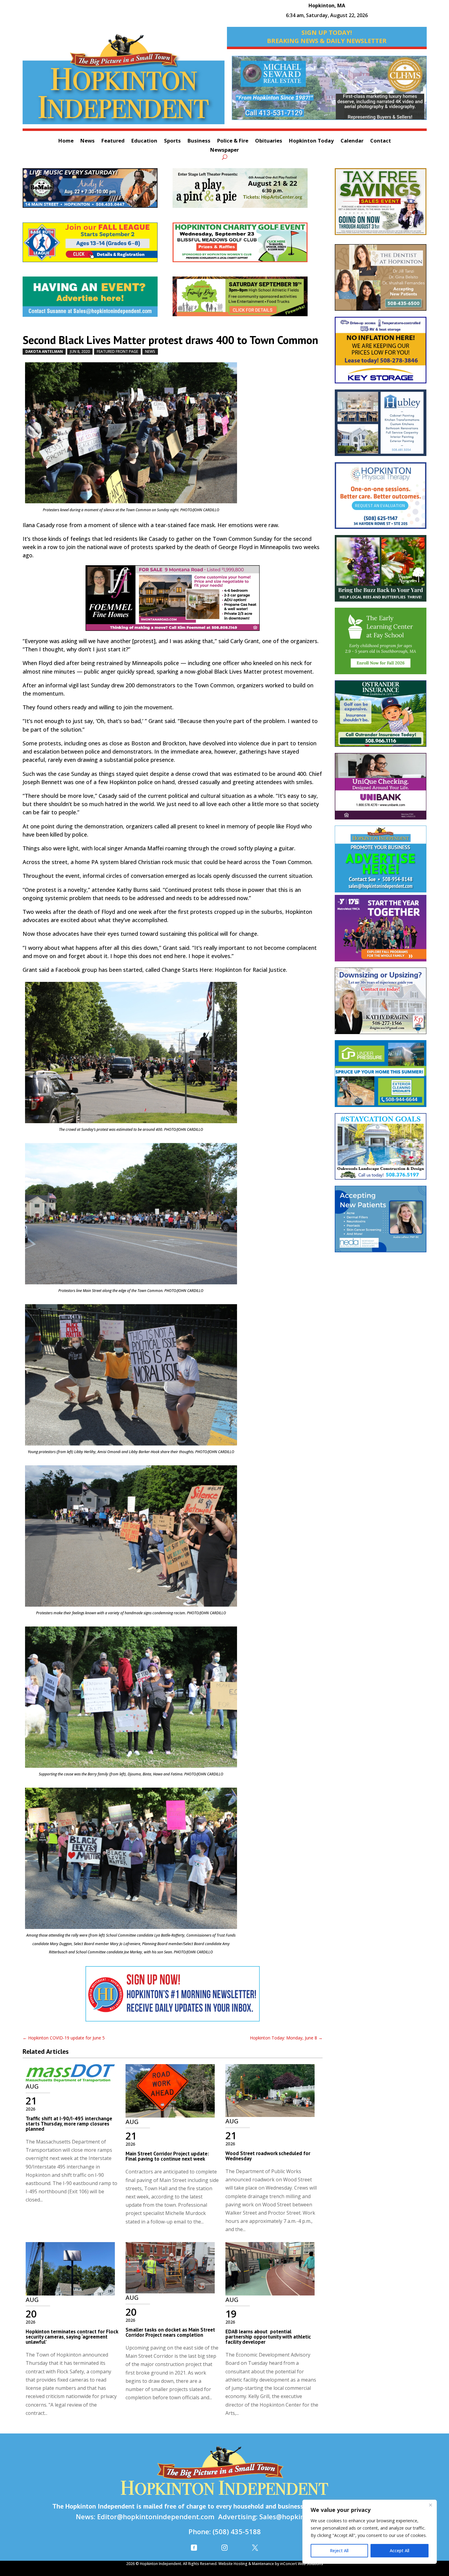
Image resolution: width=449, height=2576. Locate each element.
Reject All (339, 2551)
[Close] (430, 2505)
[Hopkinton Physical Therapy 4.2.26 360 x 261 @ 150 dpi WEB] (381, 498)
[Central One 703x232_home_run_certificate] (329, 91)
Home (66, 141)
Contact (381, 141)
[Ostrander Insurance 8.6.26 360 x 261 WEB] (381, 717)
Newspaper (224, 150)
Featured (113, 141)
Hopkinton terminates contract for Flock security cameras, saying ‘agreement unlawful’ (72, 2337)
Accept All (400, 2551)
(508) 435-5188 (237, 2531)
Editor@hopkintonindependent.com (156, 2516)
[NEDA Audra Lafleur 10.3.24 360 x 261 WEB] (381, 1222)
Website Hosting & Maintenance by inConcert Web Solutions (271, 2564)
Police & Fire (233, 141)
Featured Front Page (117, 351)
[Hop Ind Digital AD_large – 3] (381, 426)
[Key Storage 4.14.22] (381, 353)
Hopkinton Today (311, 141)
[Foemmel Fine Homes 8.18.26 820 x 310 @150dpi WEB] (173, 601)
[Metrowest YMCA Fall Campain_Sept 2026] (381, 931)
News (88, 141)
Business (199, 141)
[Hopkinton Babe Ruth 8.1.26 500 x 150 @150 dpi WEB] (98, 245)
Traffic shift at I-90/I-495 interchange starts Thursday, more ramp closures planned (69, 2124)
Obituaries (269, 141)
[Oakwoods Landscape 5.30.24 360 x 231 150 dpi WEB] (381, 1149)
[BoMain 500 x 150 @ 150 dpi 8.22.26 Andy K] (98, 191)
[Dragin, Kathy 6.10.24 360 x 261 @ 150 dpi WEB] (381, 1004)
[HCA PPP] (248, 191)
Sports (172, 141)
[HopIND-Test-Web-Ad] (173, 1997)
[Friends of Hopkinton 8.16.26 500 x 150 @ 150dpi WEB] (248, 299)
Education (144, 141)
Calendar (352, 141)
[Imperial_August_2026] (381, 204)
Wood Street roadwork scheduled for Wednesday (268, 2156)
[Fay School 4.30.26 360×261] (381, 644)
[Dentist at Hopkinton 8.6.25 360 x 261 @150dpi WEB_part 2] (381, 280)
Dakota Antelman (44, 351)
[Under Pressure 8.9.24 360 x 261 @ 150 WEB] (381, 1076)
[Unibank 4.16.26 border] (381, 789)
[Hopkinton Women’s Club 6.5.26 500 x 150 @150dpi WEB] (248, 245)
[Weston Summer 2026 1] (381, 571)
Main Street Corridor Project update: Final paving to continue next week (167, 2156)
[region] (370, 2532)
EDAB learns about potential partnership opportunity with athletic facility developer (268, 2337)
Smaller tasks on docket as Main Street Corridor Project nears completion (170, 2332)
